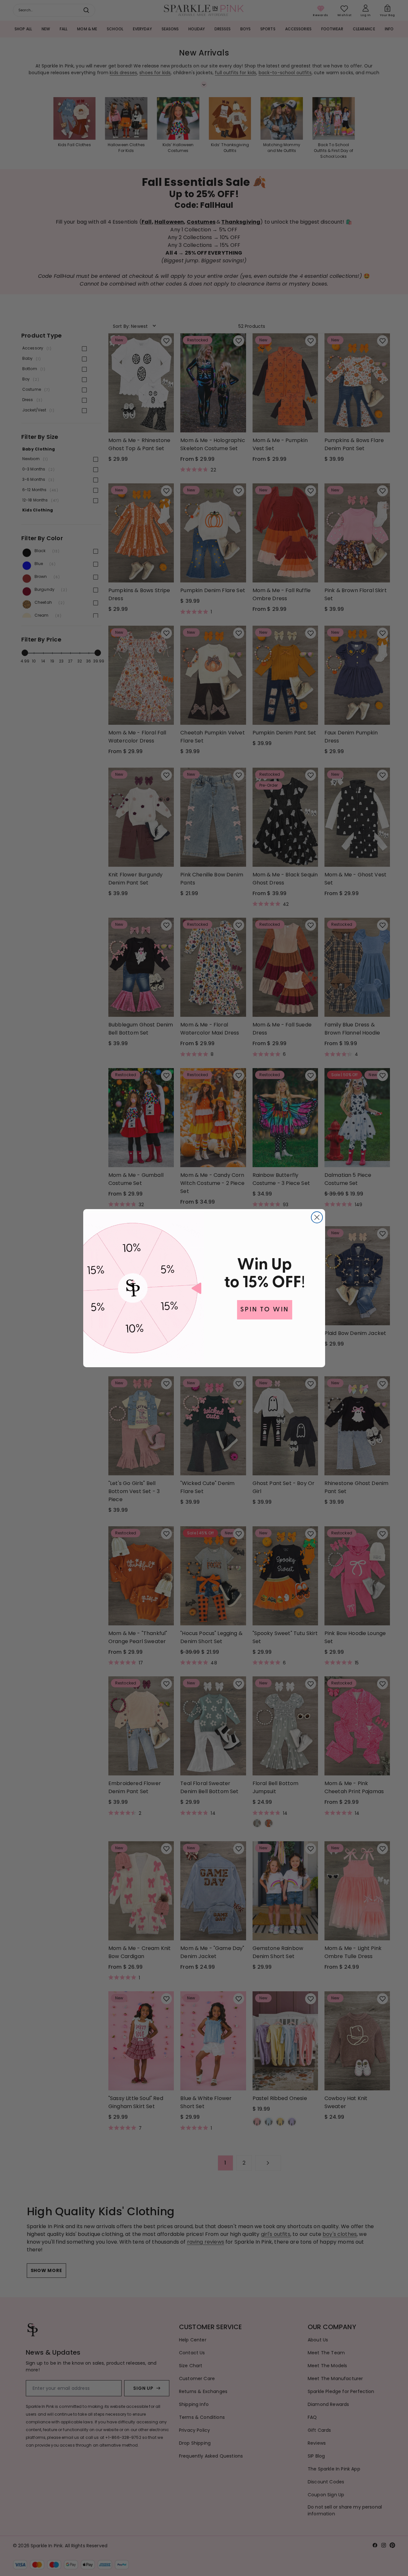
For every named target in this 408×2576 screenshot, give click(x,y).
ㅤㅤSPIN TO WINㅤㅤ (265, 1310)
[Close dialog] (317, 1217)
